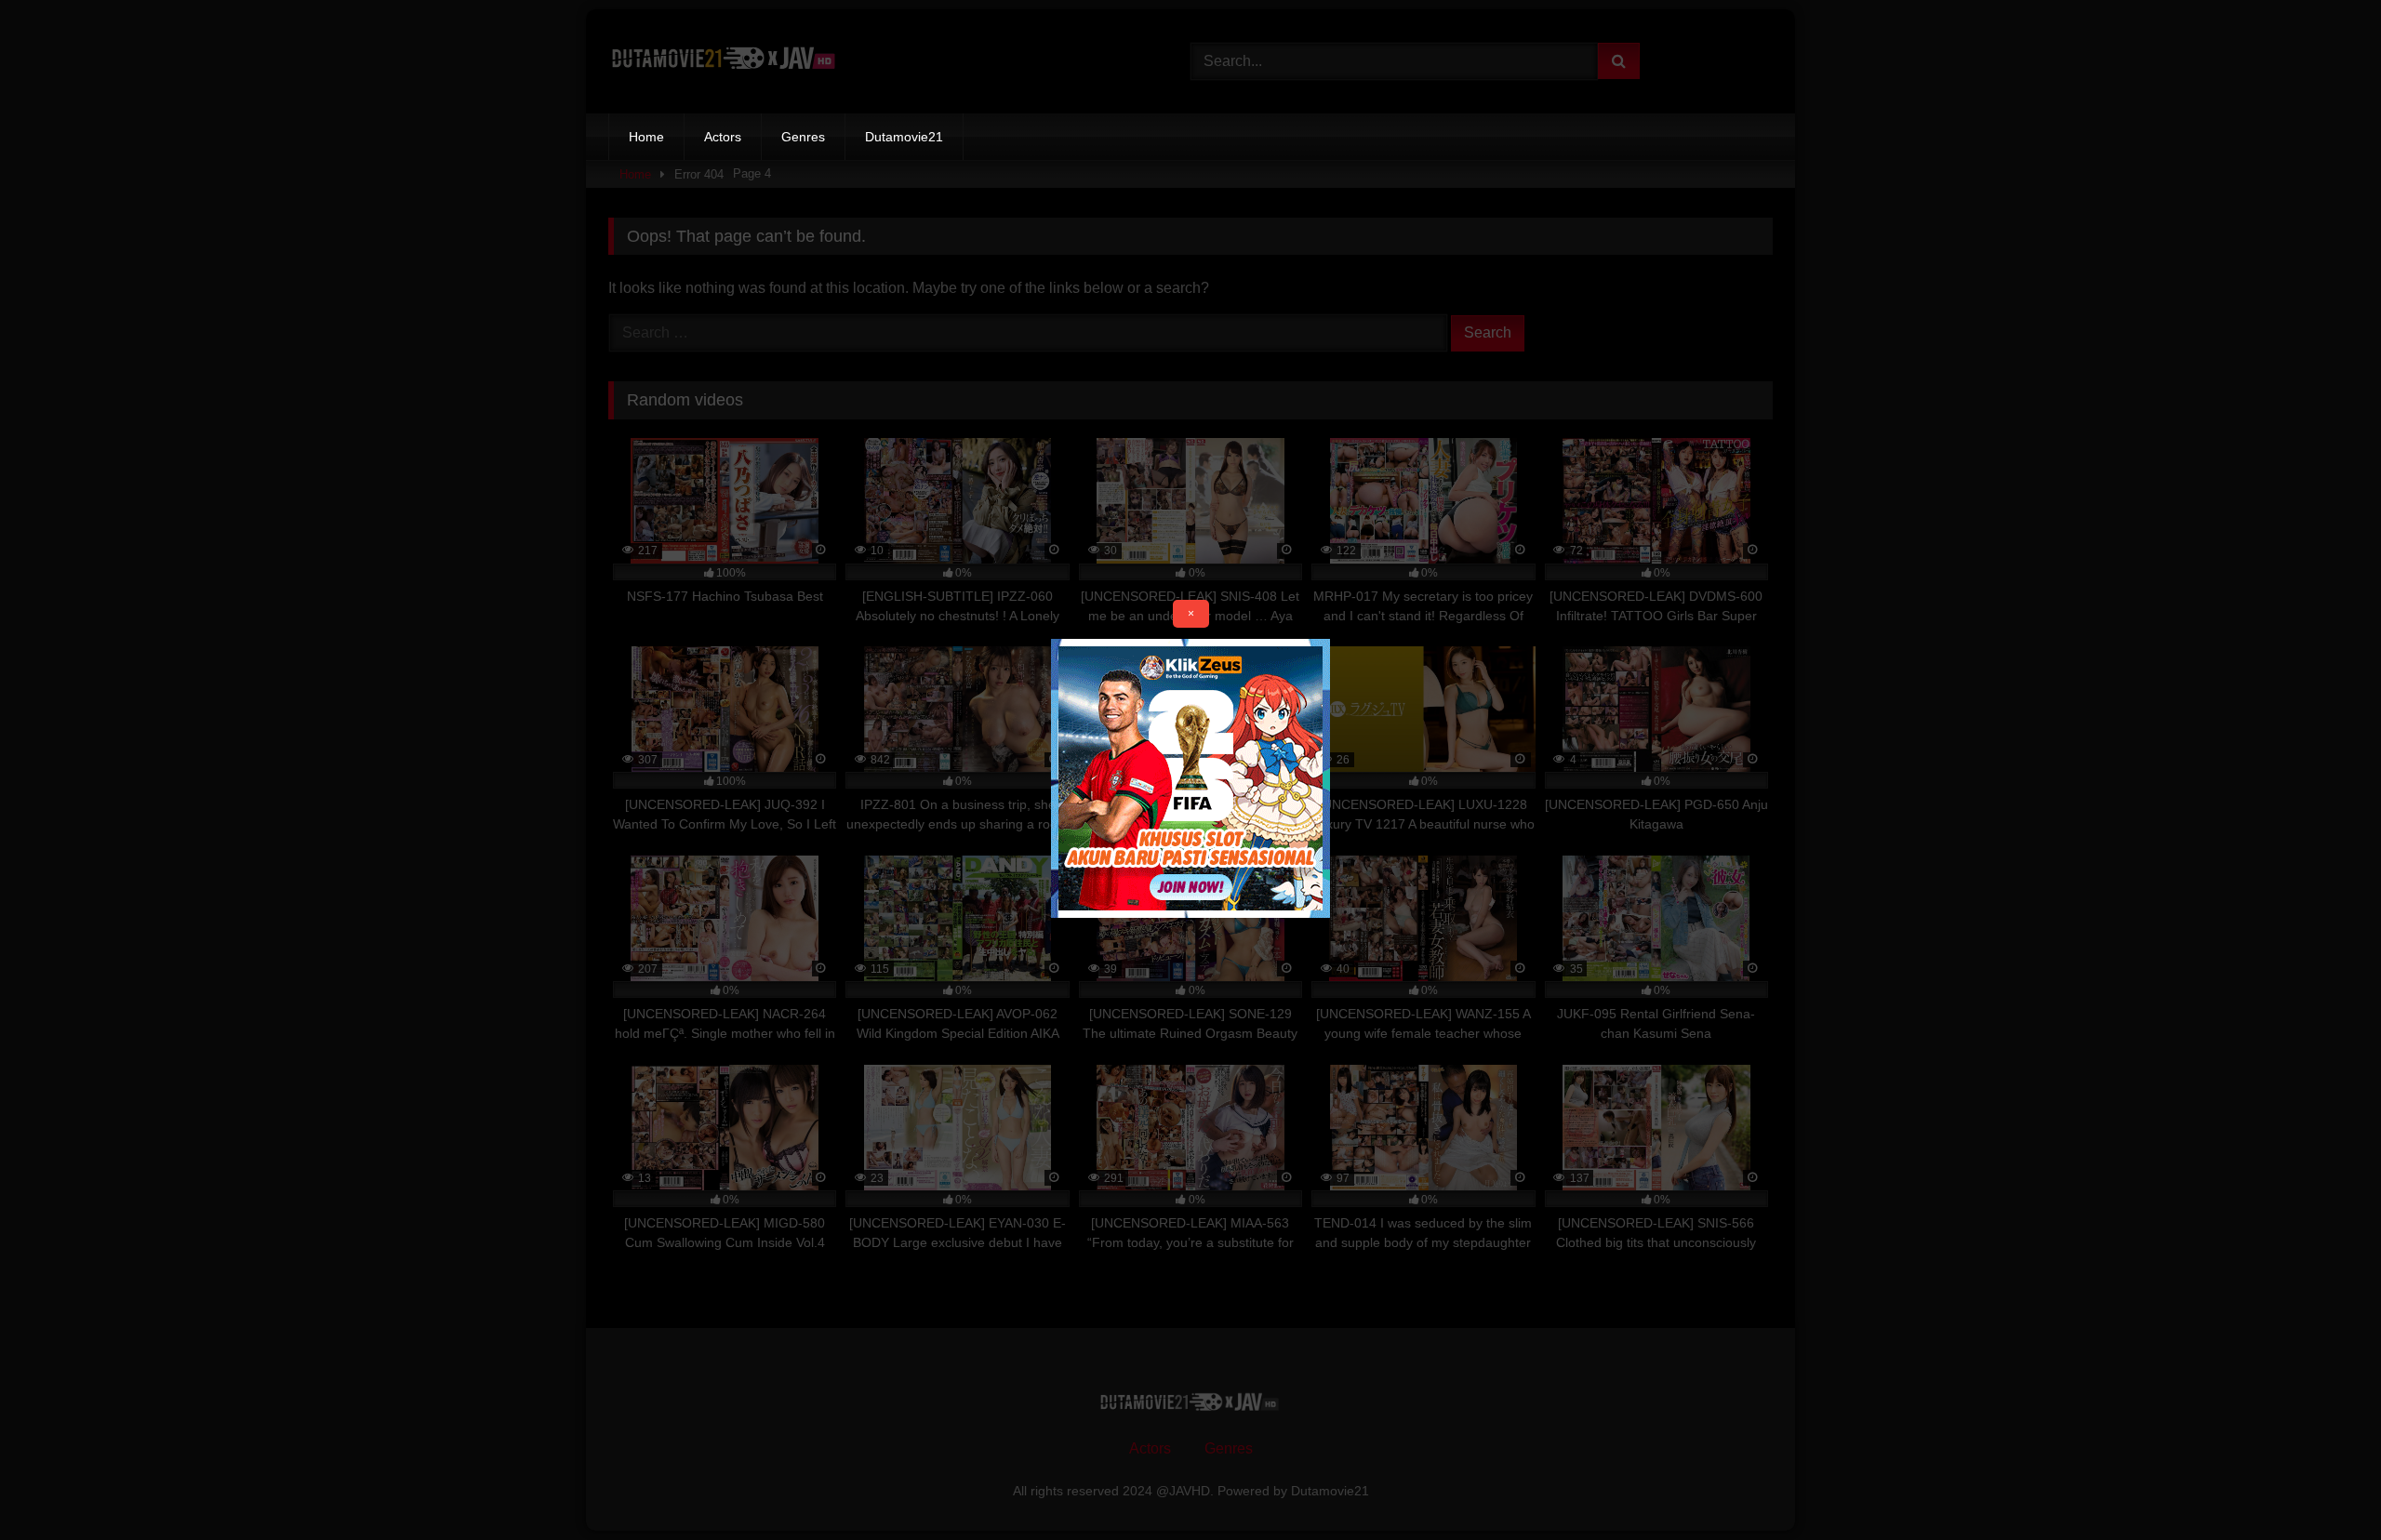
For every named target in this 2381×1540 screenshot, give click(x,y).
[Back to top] (2323, 1485)
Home (646, 137)
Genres (803, 137)
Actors (723, 137)
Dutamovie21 (904, 137)
